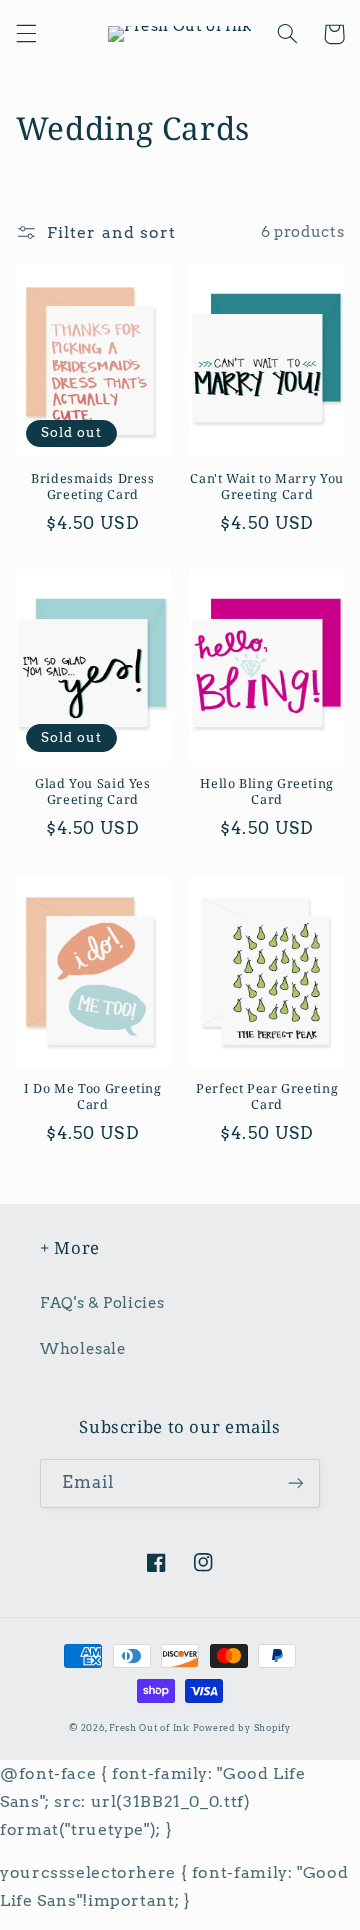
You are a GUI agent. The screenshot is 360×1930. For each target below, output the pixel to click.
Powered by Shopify (242, 1728)
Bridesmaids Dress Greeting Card (93, 487)
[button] (26, 34)
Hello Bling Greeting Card (267, 792)
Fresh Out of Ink (149, 1728)
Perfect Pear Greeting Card (267, 1097)
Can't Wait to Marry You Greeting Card (267, 487)
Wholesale (83, 1349)
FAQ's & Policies (102, 1303)
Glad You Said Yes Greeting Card (93, 792)
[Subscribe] (296, 1483)
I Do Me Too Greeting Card (93, 1097)
